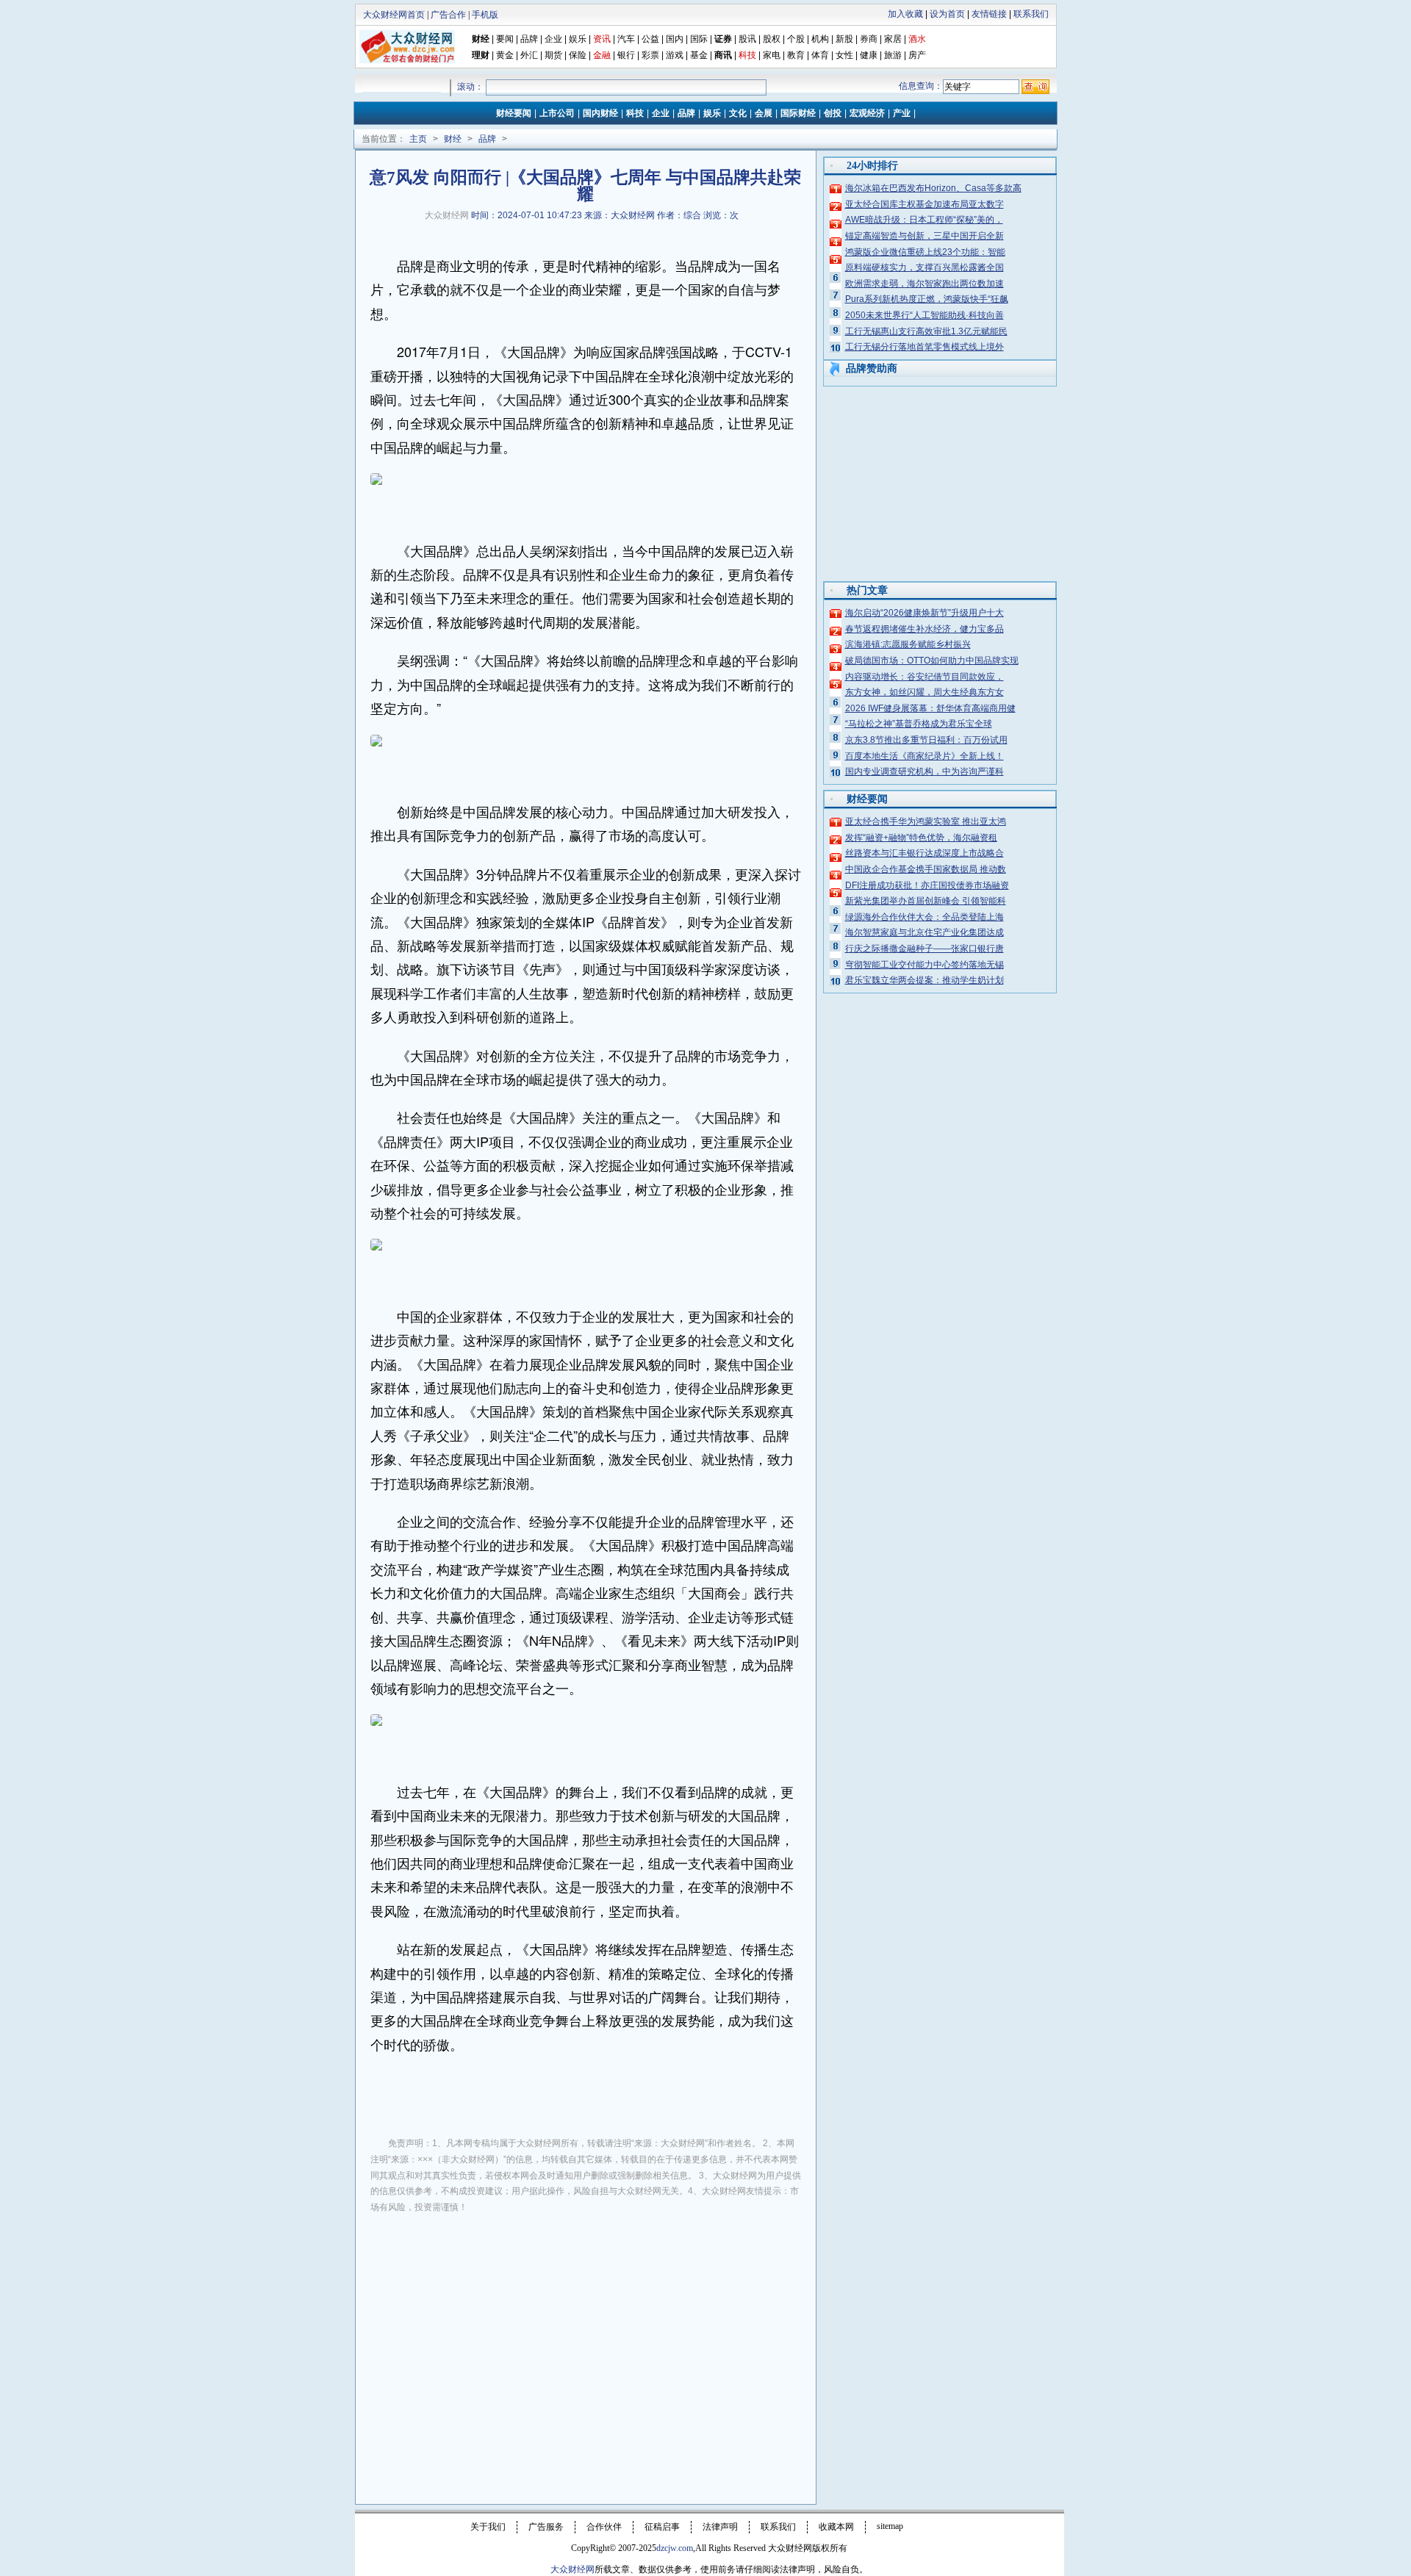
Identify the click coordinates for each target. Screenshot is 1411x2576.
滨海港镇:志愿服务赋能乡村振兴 (908, 644)
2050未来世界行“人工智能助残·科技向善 (924, 315)
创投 (833, 113)
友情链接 (989, 14)
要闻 (505, 39)
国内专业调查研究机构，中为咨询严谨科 (924, 771)
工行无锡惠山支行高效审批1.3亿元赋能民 (926, 331)
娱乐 (578, 39)
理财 (481, 55)
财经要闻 (514, 113)
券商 (869, 39)
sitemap (890, 2526)
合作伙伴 (604, 2527)
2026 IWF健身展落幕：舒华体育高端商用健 (930, 708)
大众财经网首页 (394, 15)
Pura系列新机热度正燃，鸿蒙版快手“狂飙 (927, 299)
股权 (772, 39)
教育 (796, 55)
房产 (917, 55)
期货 (553, 55)
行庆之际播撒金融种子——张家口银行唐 (924, 949)
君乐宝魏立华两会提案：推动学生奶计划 (924, 980)
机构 (820, 39)
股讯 (747, 39)
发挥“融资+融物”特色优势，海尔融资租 (921, 838)
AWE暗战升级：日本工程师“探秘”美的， (924, 220)
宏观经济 (867, 113)
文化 (738, 113)
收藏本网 (836, 2527)
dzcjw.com (675, 2548)
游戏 (675, 55)
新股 (844, 39)
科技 (635, 113)
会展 (764, 113)
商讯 (723, 55)
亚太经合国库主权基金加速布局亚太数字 (924, 204)
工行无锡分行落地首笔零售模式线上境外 (924, 347)
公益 (650, 39)
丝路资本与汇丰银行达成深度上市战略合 (924, 853)
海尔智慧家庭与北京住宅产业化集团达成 (924, 932)
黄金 (505, 55)
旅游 (893, 55)
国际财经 (798, 113)
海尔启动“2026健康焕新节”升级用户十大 (924, 613)
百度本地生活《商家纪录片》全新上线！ (924, 756)
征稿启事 (662, 2527)
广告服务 (546, 2527)
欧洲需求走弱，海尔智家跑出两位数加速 (924, 284)
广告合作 (448, 15)
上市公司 (557, 113)
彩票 (650, 55)
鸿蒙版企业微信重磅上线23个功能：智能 (925, 252)
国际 (699, 39)
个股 (796, 39)
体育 (820, 55)
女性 (844, 55)
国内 (675, 39)
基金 (699, 55)
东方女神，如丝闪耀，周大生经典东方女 (924, 692)
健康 (869, 55)
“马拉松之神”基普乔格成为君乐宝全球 (919, 724)
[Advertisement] (586, 2335)
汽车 (626, 39)
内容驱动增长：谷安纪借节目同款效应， (924, 677)
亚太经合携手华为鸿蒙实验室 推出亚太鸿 (926, 821)
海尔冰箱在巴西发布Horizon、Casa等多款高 (933, 188)
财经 (481, 39)
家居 (893, 39)
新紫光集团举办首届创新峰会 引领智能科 (926, 901)
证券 (723, 39)
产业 (902, 113)
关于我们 (488, 2527)
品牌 (529, 39)
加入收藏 (905, 14)
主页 (418, 139)
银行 (627, 55)
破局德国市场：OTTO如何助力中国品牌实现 (932, 661)
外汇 (529, 55)
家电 (772, 55)
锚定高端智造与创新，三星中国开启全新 (924, 236)
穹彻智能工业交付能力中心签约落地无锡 (924, 965)
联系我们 (1031, 14)
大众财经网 (447, 215)
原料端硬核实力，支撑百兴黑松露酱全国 (924, 267)
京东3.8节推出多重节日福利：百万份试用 (926, 740)
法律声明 (720, 2527)
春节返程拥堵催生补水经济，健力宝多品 (924, 629)
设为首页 (947, 14)
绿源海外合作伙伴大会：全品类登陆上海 (924, 917)
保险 (578, 55)
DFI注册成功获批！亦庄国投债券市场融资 (927, 885)
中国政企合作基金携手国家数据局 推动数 (926, 869)
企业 (553, 39)
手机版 (485, 15)
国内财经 (600, 113)
